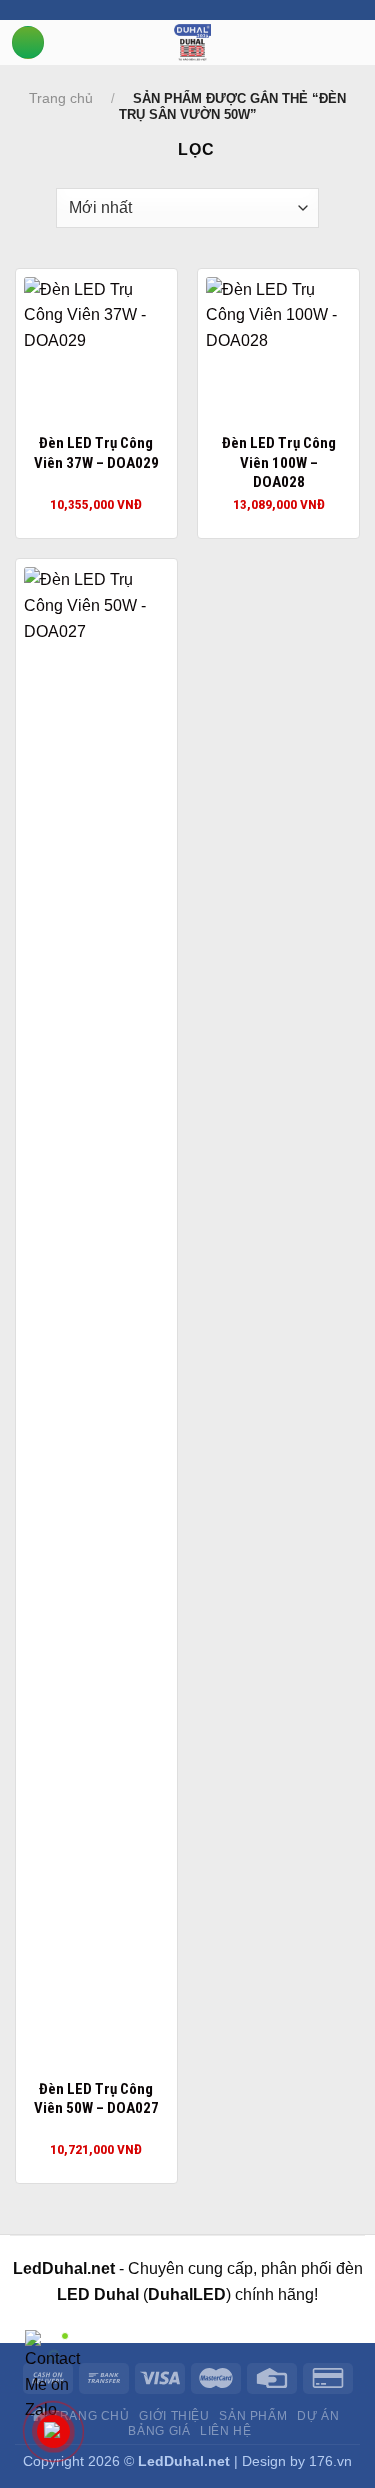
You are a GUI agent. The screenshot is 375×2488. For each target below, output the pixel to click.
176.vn (330, 2461)
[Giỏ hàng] (365, 41)
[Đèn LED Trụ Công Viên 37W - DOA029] (96, 349)
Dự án (318, 2416)
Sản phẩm (253, 2416)
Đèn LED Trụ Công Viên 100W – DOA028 (279, 462)
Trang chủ (61, 98)
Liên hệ (225, 2431)
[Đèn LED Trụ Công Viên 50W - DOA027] (96, 1317)
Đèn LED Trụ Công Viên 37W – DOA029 (96, 453)
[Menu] (28, 42)
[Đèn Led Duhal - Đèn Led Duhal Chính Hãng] (192, 42)
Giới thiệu (174, 2416)
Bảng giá (159, 2431)
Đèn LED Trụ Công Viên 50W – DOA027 (96, 2099)
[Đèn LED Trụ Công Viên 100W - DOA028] (278, 349)
